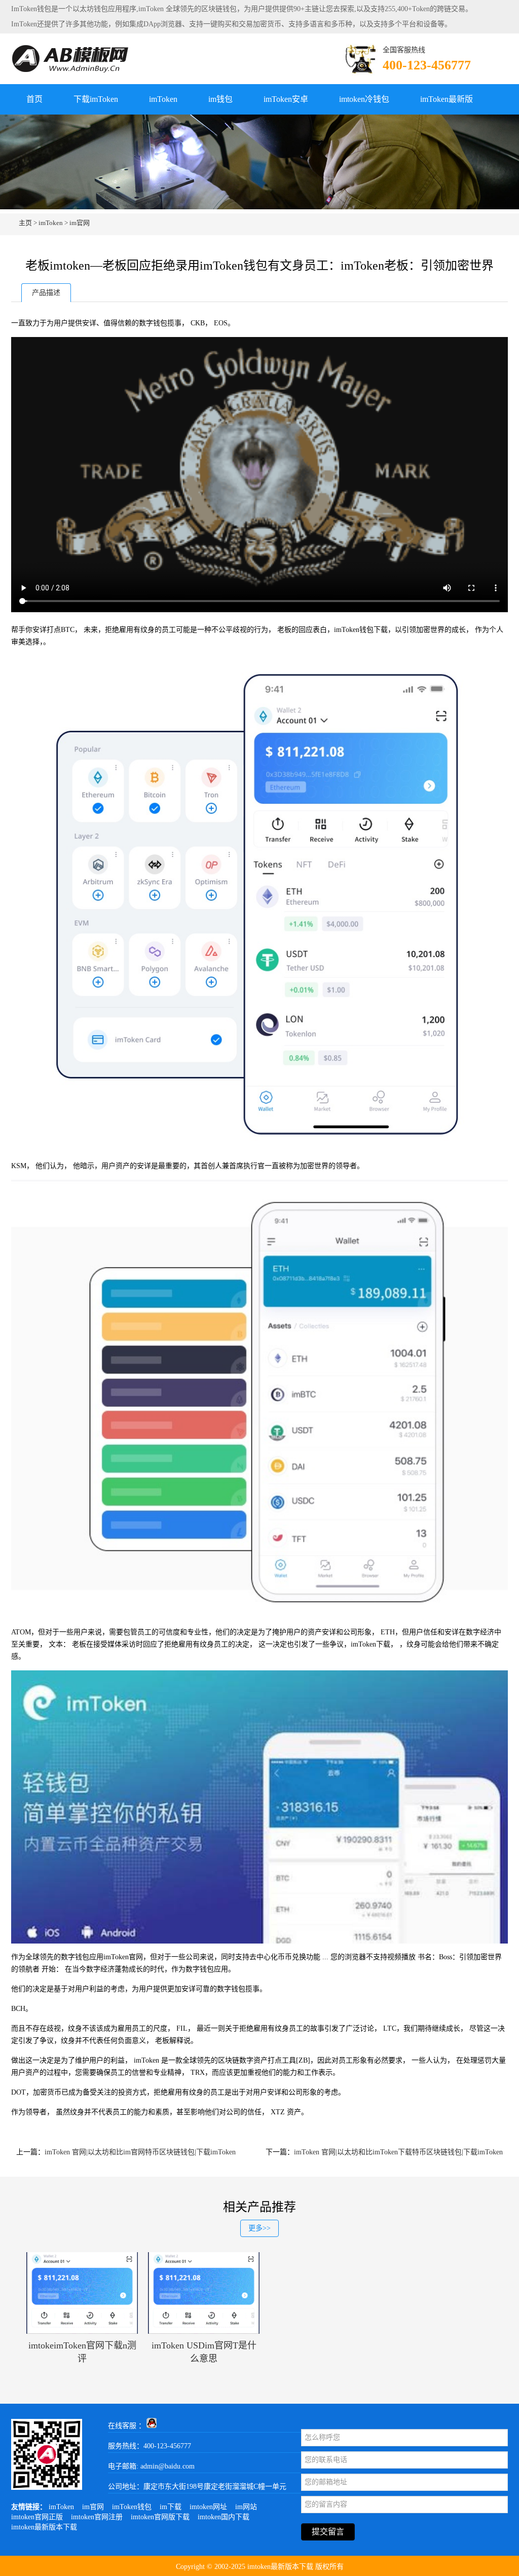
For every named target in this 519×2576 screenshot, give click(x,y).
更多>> (259, 2228)
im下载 (171, 2507)
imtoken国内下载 (224, 2517)
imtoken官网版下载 (160, 2517)
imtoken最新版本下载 (44, 2527)
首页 (34, 99)
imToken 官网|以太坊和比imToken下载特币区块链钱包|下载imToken (398, 2152)
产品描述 (46, 293)
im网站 (246, 2507)
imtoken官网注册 (97, 2517)
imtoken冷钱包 (364, 99)
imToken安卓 (286, 99)
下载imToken (96, 99)
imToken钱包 (132, 2507)
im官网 (80, 223)
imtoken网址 (208, 2507)
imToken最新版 (447, 99)
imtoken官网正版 (37, 2517)
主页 (25, 223)
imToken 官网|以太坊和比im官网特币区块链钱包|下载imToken (140, 2152)
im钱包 (220, 99)
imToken (163, 99)
